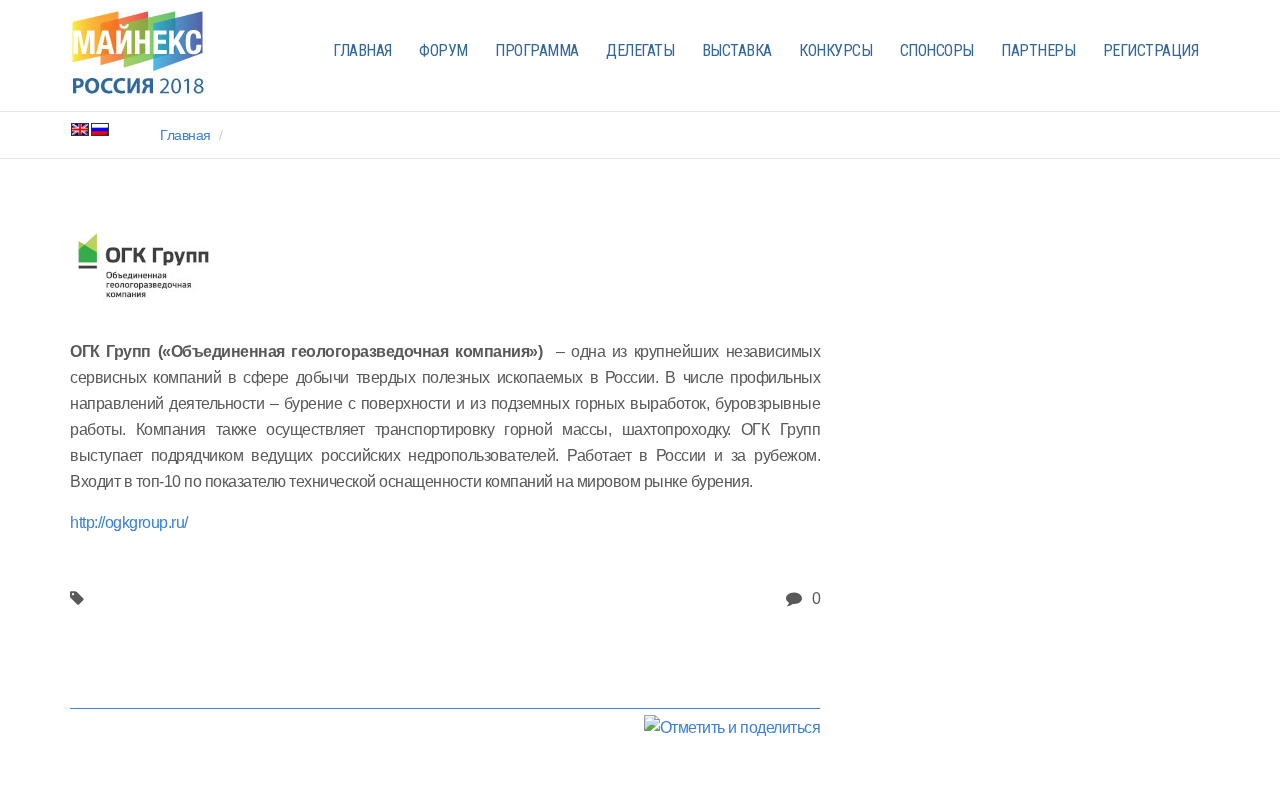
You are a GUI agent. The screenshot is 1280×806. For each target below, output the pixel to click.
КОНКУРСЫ (835, 50)
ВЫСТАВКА (737, 50)
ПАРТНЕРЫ (1038, 50)
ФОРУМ (443, 50)
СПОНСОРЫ (937, 50)
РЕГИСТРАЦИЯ (1151, 50)
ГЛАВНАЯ (362, 50)
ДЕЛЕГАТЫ (640, 50)
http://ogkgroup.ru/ (129, 522)
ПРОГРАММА (537, 50)
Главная (185, 135)
